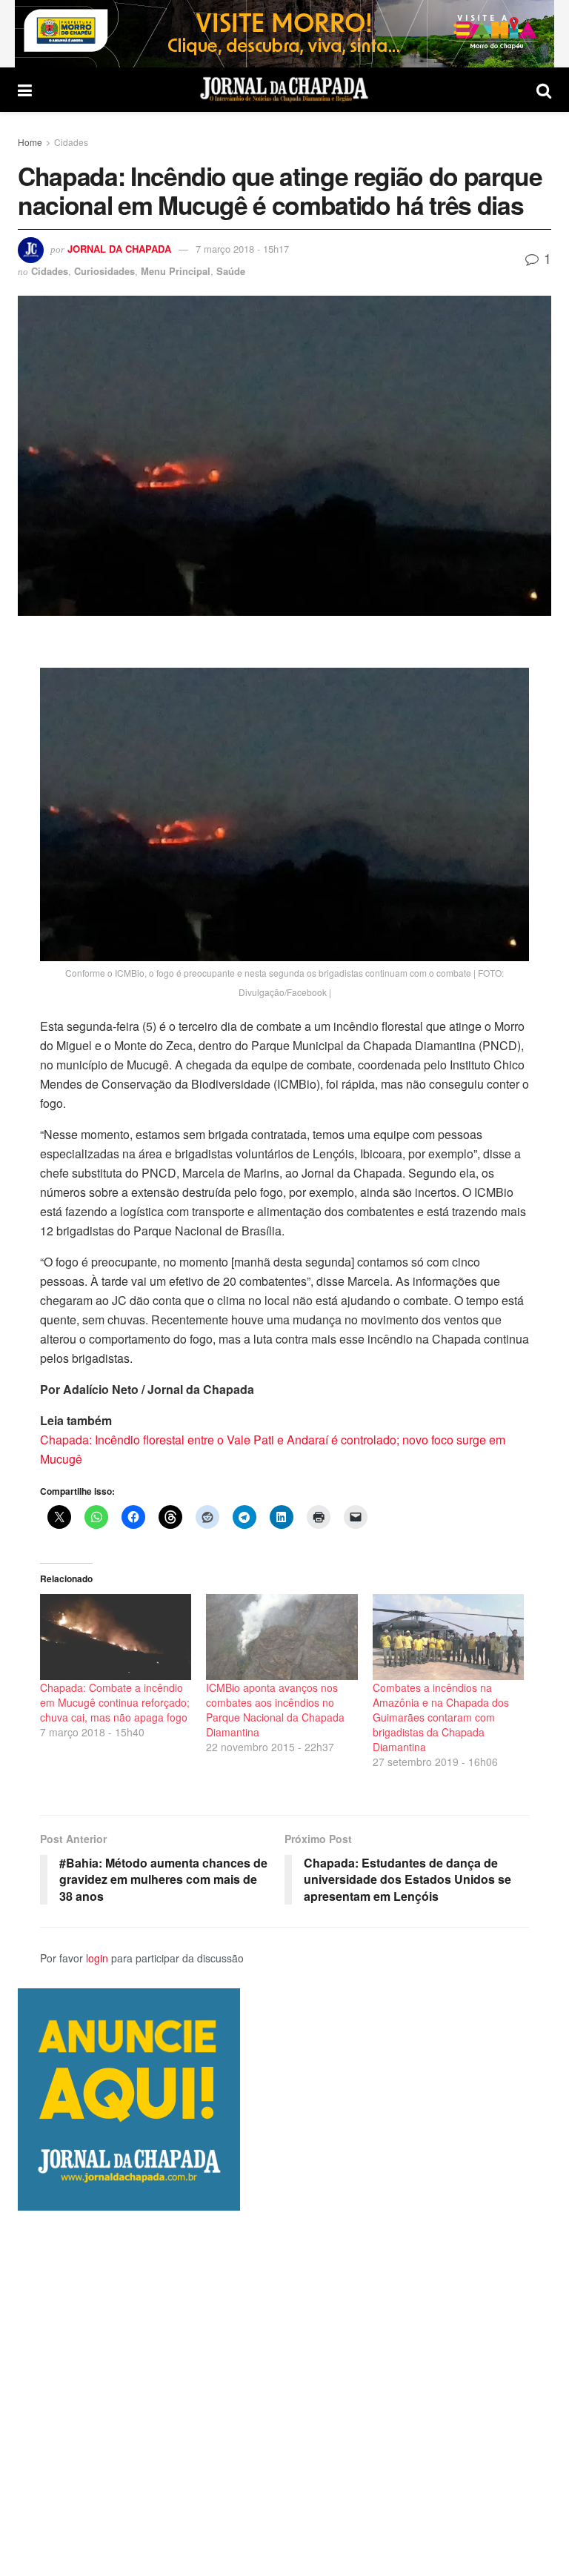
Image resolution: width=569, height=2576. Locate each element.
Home (30, 142)
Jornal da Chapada (119, 249)
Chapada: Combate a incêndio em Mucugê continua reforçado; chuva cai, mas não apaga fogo (115, 1702)
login (97, 1958)
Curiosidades (104, 271)
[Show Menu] (25, 90)
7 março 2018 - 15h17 (242, 249)
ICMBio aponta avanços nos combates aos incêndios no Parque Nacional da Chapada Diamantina (275, 1710)
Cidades (71, 142)
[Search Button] (544, 90)
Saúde (231, 271)
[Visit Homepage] (284, 90)
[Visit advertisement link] (284, 34)
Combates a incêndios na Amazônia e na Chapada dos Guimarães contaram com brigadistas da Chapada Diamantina (441, 1717)
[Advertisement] (284, 2393)
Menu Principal (176, 271)
